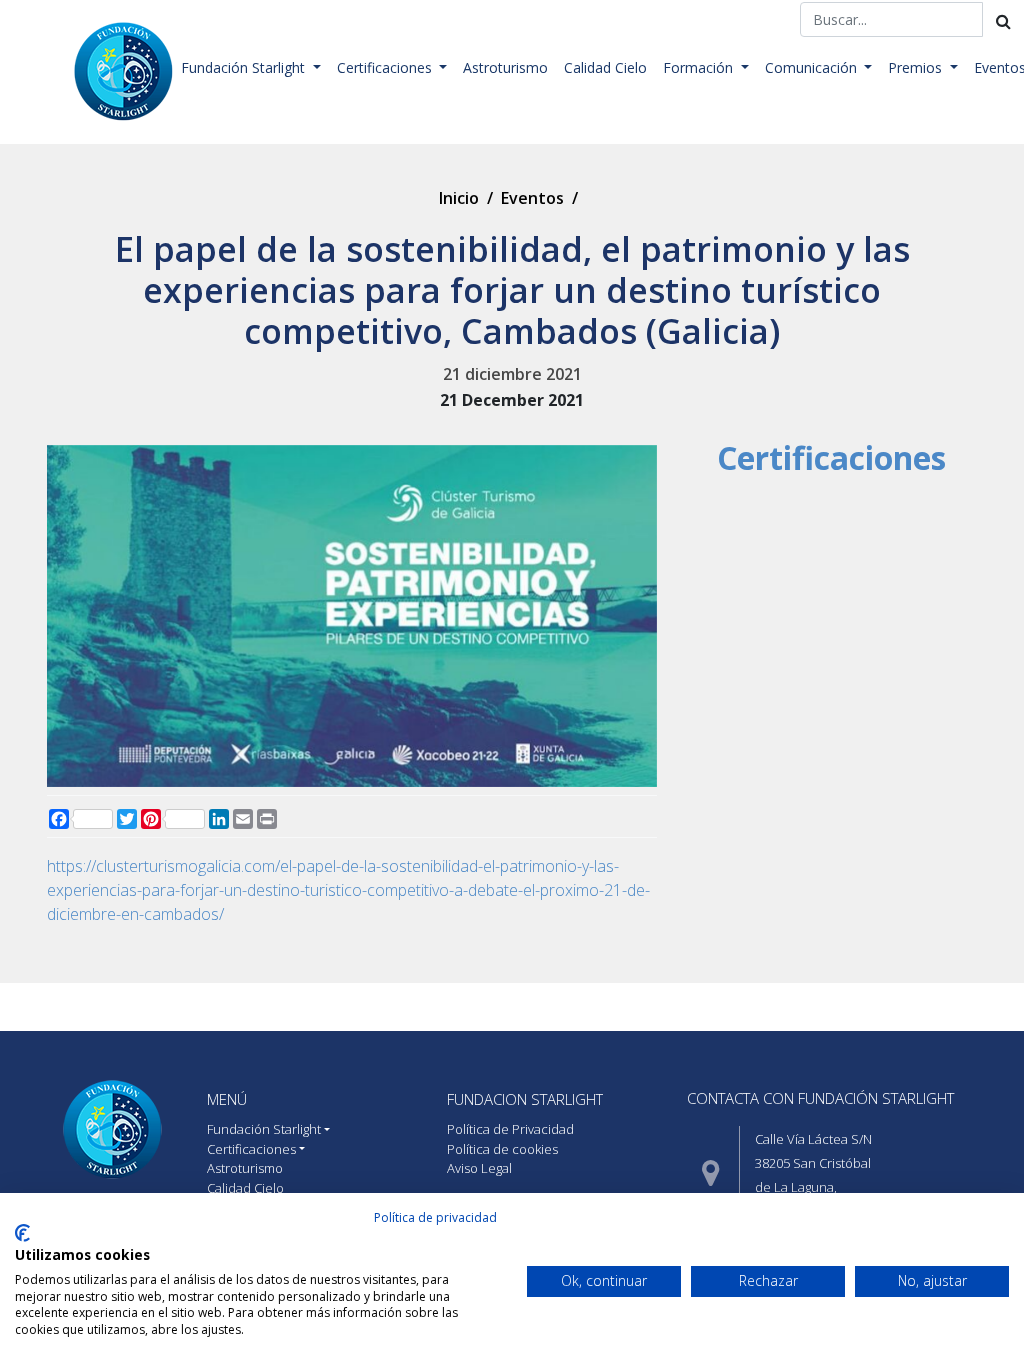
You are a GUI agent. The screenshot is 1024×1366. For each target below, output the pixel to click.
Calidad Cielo (605, 67)
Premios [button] (917, 67)
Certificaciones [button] (386, 67)
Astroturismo (505, 67)
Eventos (532, 198)
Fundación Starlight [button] (245, 67)
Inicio (459, 198)
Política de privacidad (435, 1217)
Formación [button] (700, 67)
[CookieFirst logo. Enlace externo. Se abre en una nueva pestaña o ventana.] (22, 1233)
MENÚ (227, 1099)
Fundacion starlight (525, 1099)
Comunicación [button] (813, 67)
